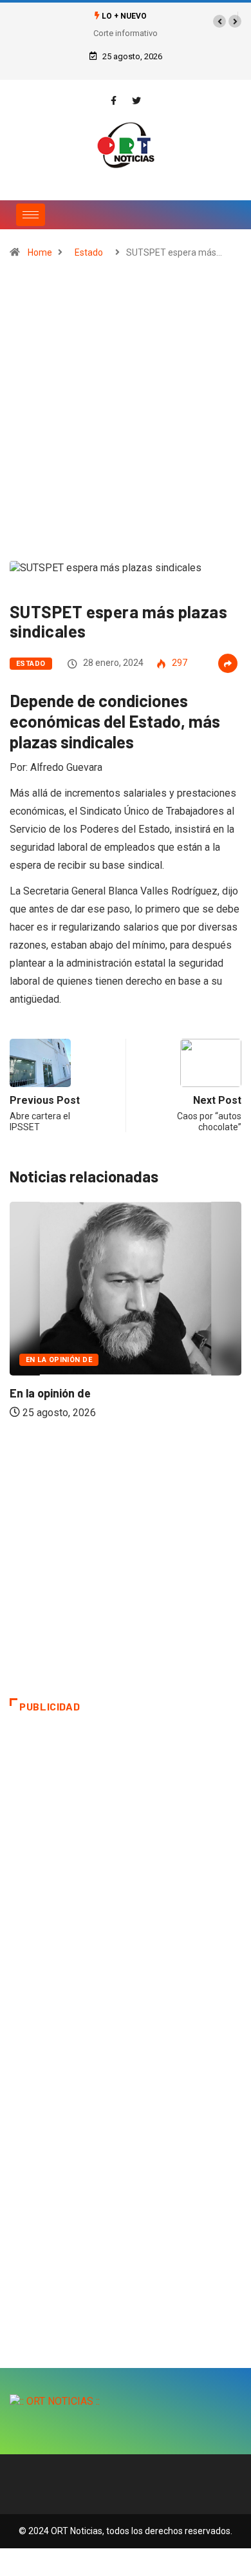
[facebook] (114, 101)
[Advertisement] (126, 415)
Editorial (193, 1317)
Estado (89, 252)
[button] (219, 21)
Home (40, 252)
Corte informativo (126, 33)
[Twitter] (136, 101)
